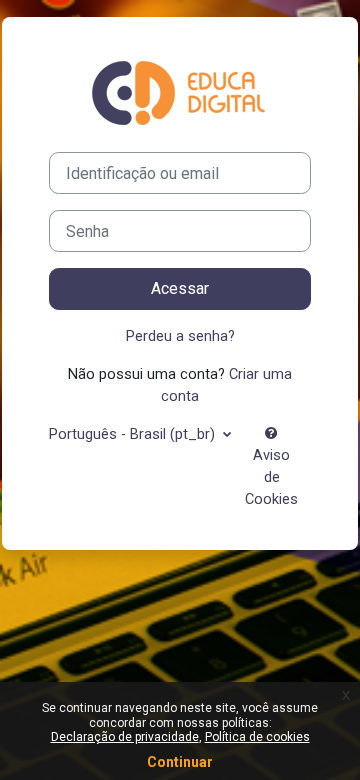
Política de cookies (257, 737)
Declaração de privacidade (125, 737)
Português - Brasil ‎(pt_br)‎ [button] (134, 434)
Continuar (180, 762)
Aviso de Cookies (271, 477)
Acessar (180, 288)
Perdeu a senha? (180, 336)
